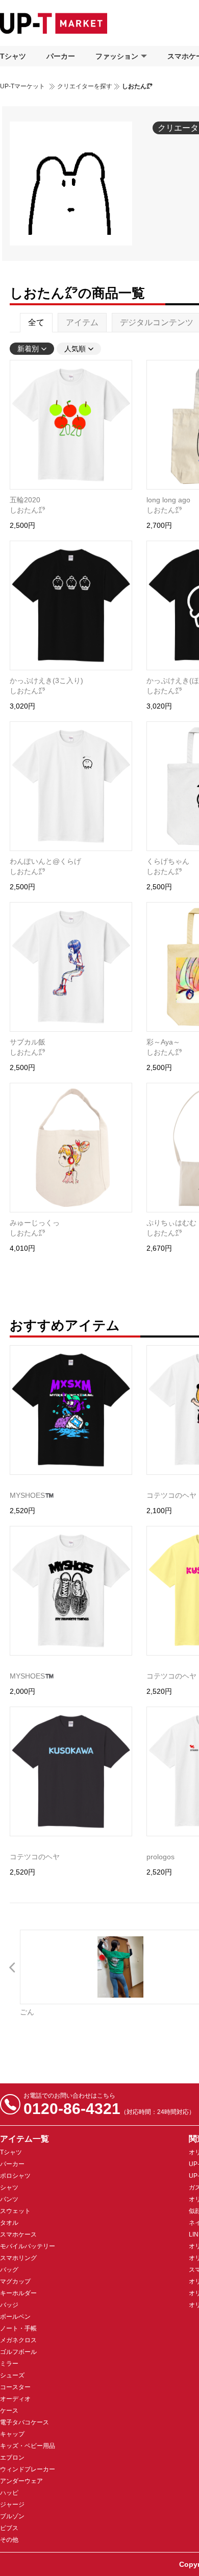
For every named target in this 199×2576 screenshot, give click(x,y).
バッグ (9, 2270)
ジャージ (12, 2505)
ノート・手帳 (18, 2328)
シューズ (12, 2375)
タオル (9, 2223)
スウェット (15, 2211)
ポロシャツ (15, 2176)
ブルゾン (12, 2516)
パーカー (61, 56)
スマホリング (18, 2258)
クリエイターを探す (85, 86)
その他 (9, 2540)
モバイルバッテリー (28, 2246)
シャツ (9, 2188)
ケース (9, 2411)
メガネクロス (18, 2340)
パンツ (9, 2199)
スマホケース (18, 2234)
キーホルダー (18, 2293)
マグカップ (15, 2281)
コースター (15, 2387)
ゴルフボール (18, 2352)
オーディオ (15, 2399)
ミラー (9, 2364)
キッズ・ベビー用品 (28, 2446)
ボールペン (15, 2317)
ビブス (9, 2528)
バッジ (9, 2305)
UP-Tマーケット (22, 86)
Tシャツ (13, 56)
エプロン (12, 2458)
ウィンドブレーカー (28, 2469)
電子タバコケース (24, 2422)
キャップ (12, 2434)
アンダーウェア (21, 2481)
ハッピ (9, 2493)
